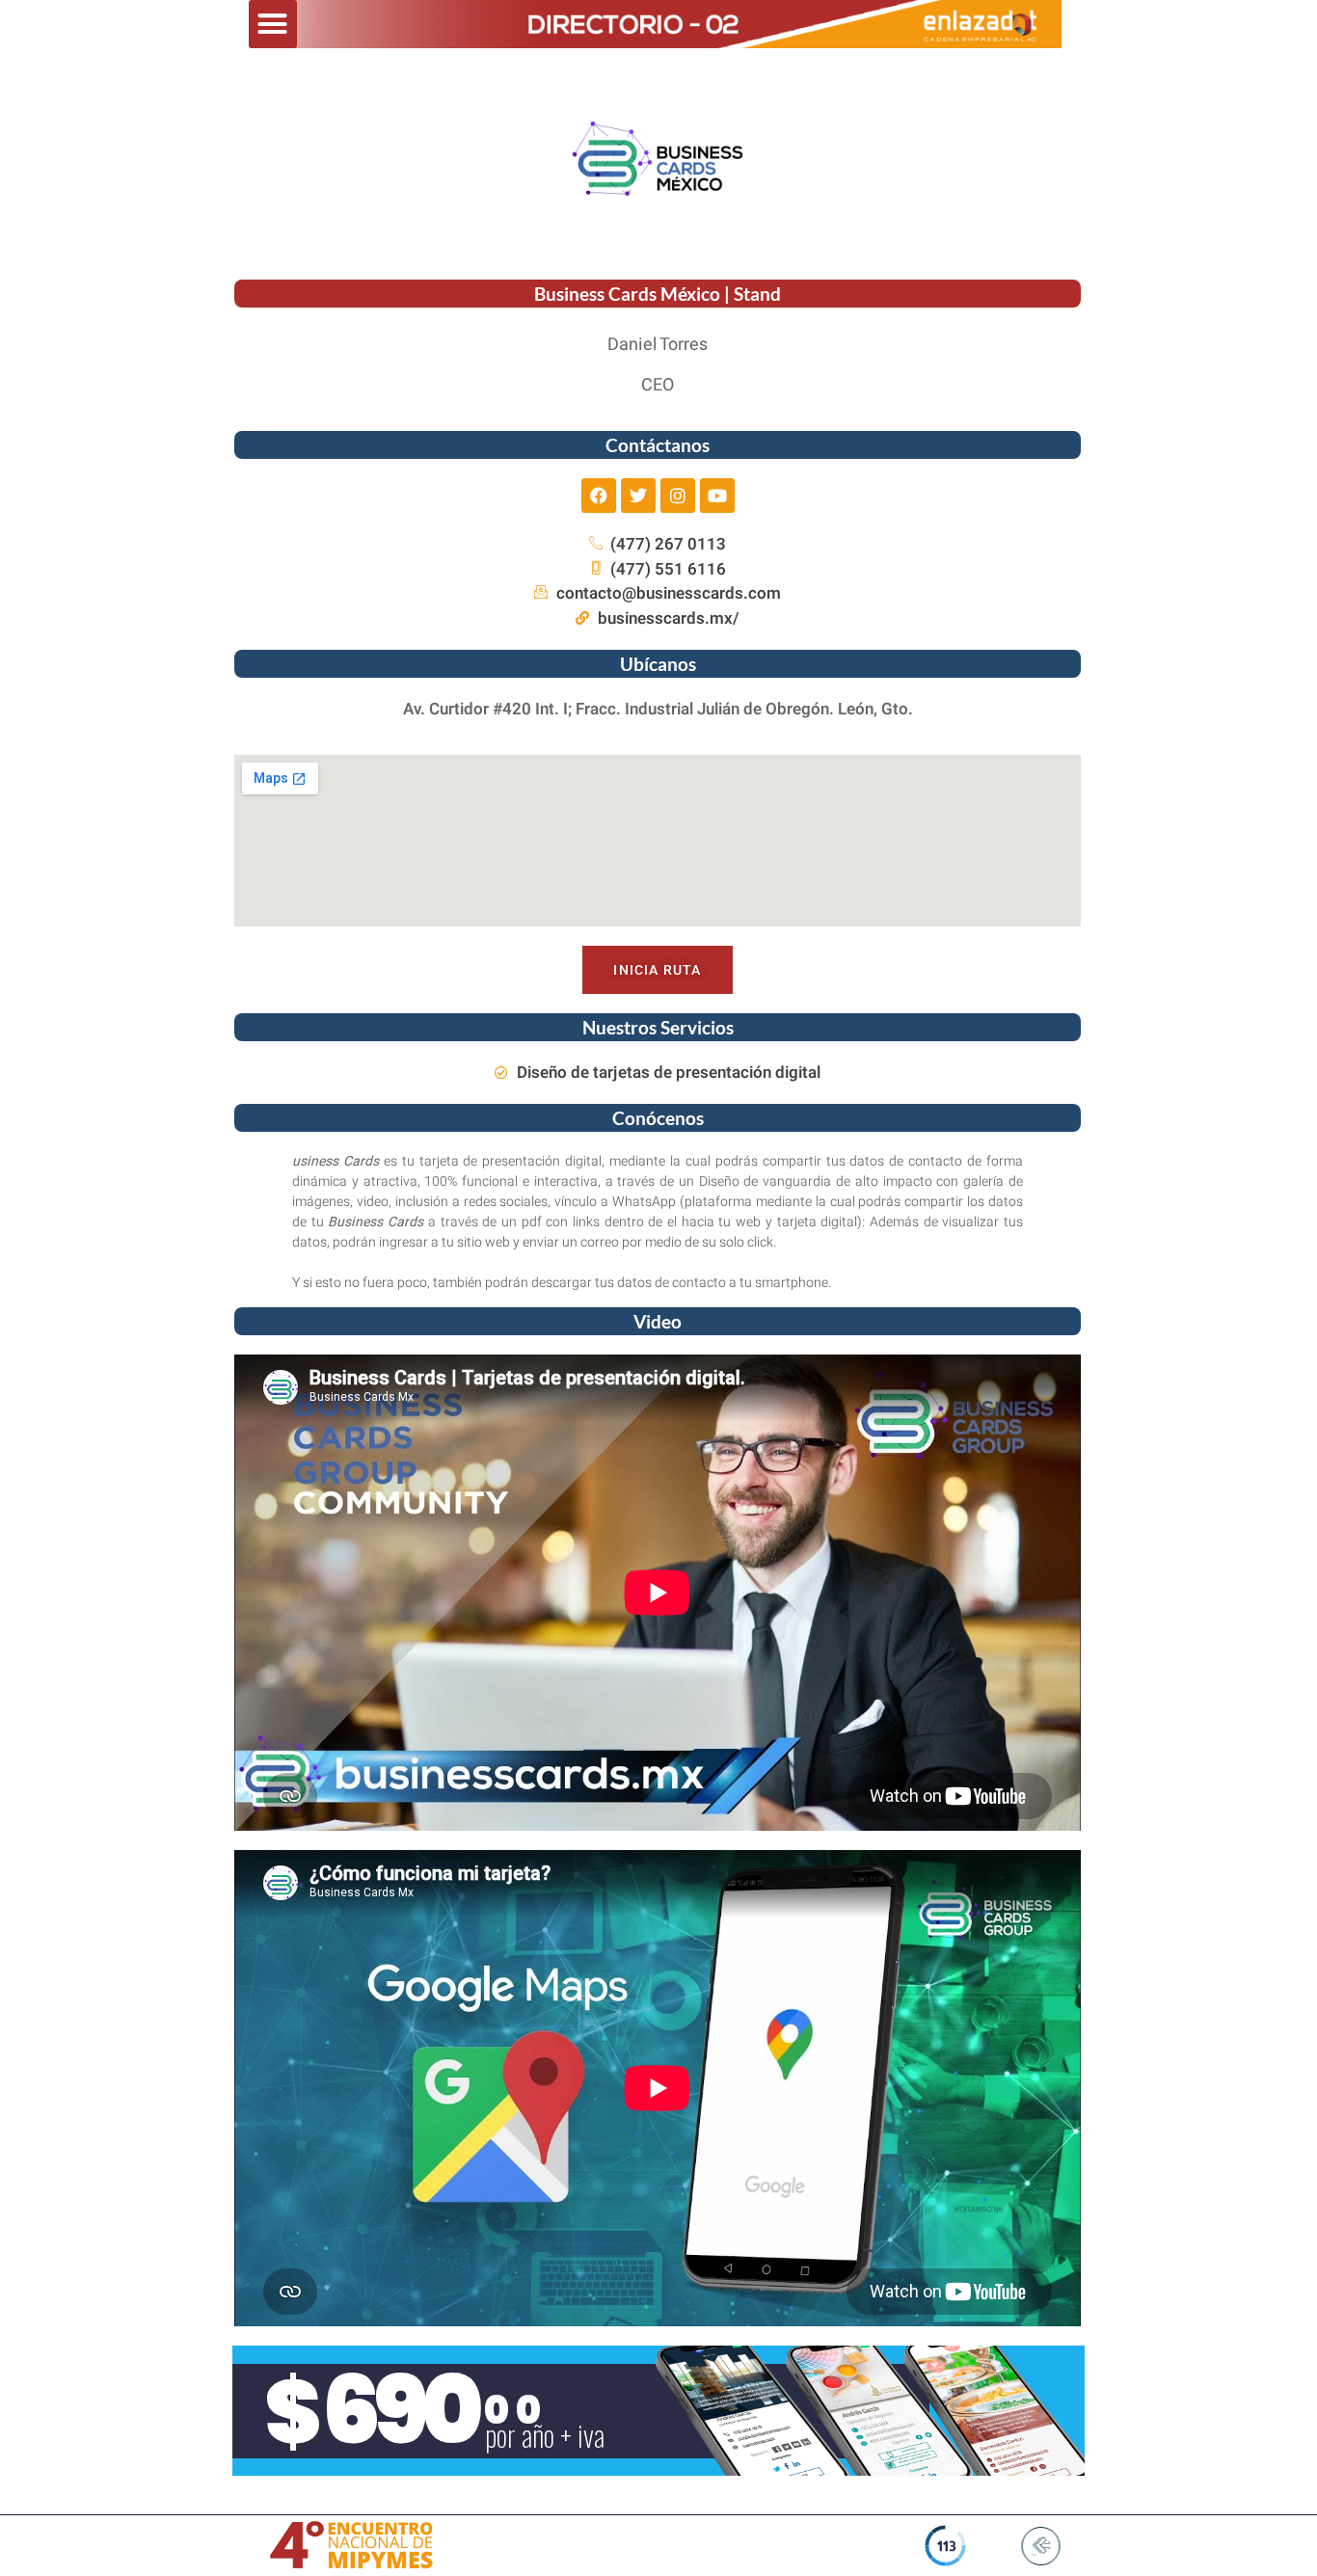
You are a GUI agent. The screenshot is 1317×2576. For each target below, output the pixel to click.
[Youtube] (717, 496)
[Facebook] (599, 496)
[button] (273, 24)
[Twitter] (638, 496)
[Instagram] (678, 496)
